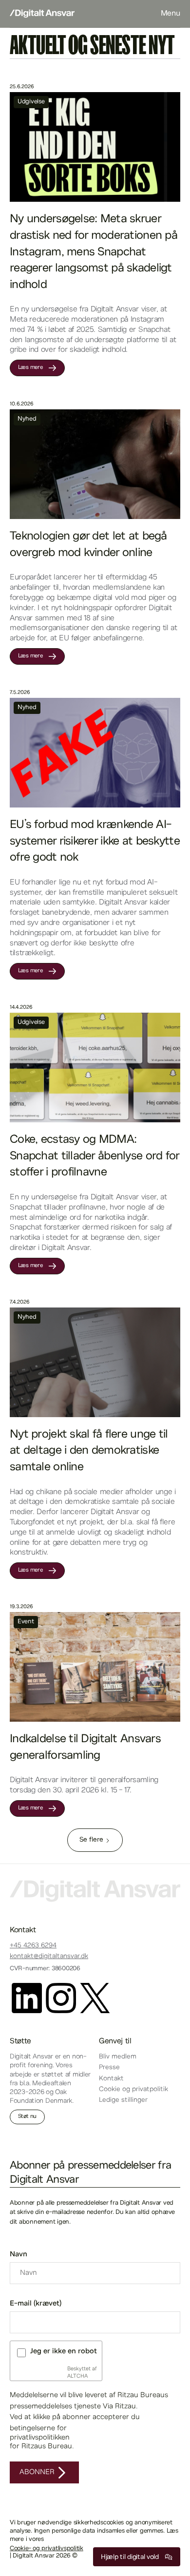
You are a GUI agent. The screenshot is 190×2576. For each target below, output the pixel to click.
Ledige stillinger (123, 2100)
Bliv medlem (118, 2057)
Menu (171, 14)
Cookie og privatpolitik (133, 2090)
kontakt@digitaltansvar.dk (49, 1957)
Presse (109, 2068)
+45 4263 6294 (33, 1946)
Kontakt (111, 2079)
